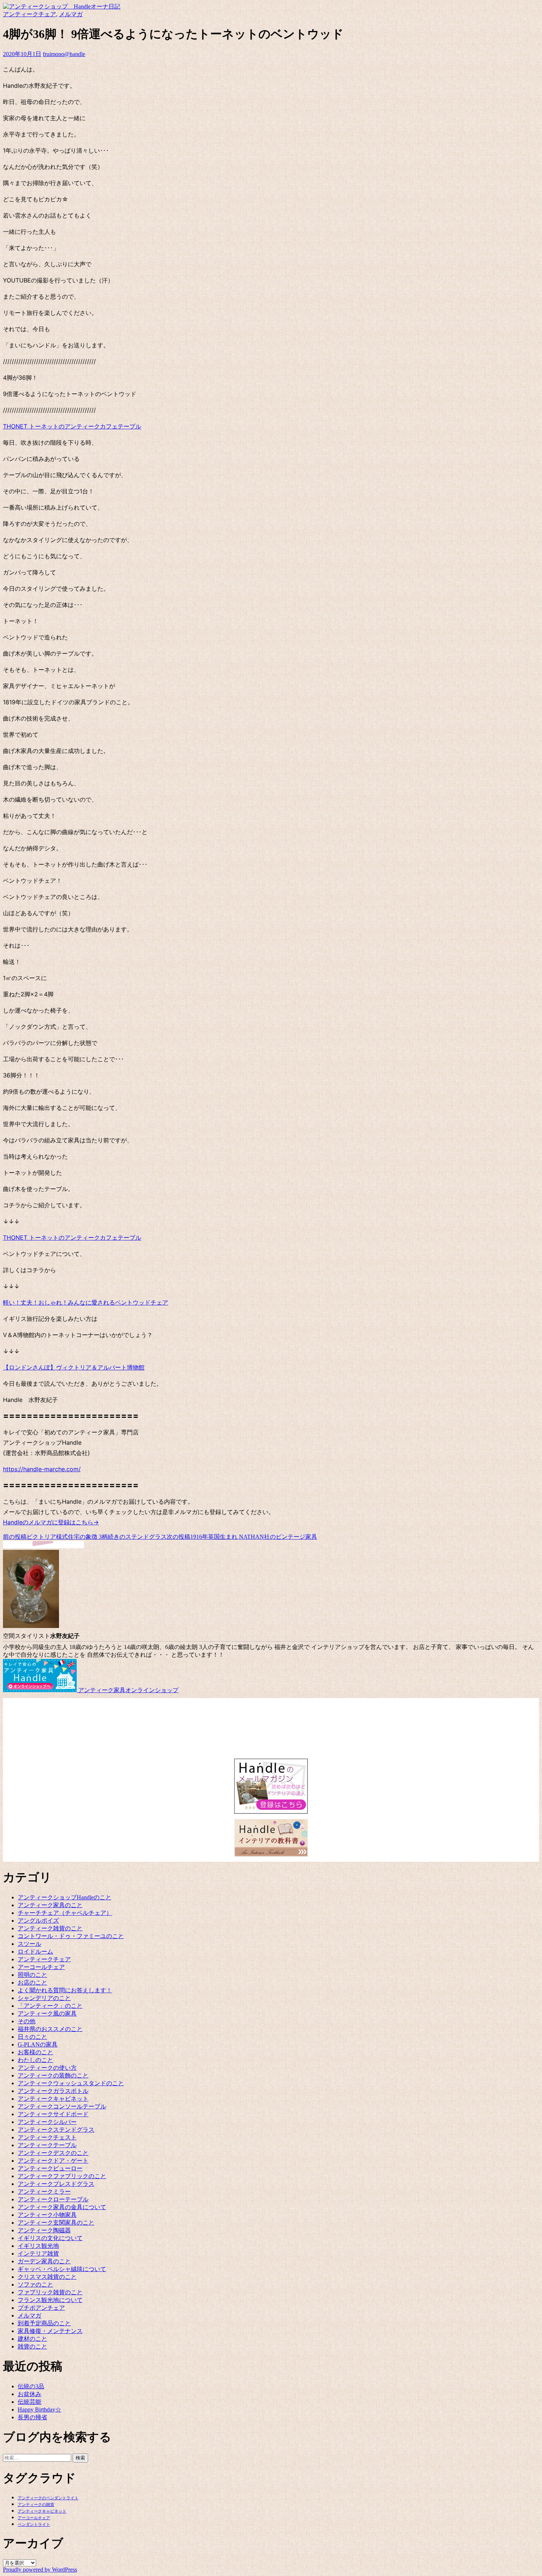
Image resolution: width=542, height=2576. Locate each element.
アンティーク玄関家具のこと (56, 2223)
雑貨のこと (32, 2346)
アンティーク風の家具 (47, 2013)
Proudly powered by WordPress (40, 2570)
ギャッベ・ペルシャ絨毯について (62, 2269)
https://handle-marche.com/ (42, 1469)
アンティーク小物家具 (47, 2215)
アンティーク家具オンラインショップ (128, 1690)
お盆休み (29, 2394)
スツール (29, 1944)
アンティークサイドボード (53, 2114)
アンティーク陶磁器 (44, 2230)
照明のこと (32, 1975)
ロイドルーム (35, 1952)
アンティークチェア (29, 14)
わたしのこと (35, 2060)
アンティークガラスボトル (53, 2091)
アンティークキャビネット (53, 2099)
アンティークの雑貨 (36, 2505)
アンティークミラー (44, 2192)
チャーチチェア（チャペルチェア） (65, 1913)
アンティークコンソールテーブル (62, 2106)
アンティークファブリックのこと (62, 2176)
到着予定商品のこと (44, 2323)
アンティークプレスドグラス (56, 2184)
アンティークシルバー (47, 2122)
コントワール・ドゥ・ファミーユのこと (71, 1936)
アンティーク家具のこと (50, 1905)
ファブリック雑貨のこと (50, 2292)
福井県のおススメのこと (50, 2029)
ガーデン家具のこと (44, 2261)
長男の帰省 (32, 2417)
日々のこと (32, 2037)
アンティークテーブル (47, 2145)
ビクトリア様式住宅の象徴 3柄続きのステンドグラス (85, 1537)
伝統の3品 (31, 2386)
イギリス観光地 (38, 2246)
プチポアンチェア (41, 2308)
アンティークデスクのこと (53, 2153)
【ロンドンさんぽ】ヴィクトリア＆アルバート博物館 (74, 1367)
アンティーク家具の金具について (62, 2207)
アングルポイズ (38, 1921)
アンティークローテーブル (53, 2199)
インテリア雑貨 (38, 2254)
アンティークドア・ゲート (53, 2161)
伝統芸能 (29, 2402)
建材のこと (32, 2339)
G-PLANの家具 (38, 2044)
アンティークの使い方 (47, 2068)
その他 (27, 2021)
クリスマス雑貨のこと (47, 2277)
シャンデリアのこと (44, 1998)
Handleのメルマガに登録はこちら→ (51, 1522)
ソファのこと (35, 2285)
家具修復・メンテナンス (50, 2331)
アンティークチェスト (47, 2137)
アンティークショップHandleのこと (65, 1897)
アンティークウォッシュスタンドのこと (71, 2083)
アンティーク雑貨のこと (50, 1928)
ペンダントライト (34, 2525)
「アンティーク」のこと (50, 2006)
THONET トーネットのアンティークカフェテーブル (72, 426)
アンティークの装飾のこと (53, 2075)
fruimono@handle (64, 54)
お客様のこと (35, 2052)
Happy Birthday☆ (39, 2410)
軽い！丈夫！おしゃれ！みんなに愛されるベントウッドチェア (86, 1302)
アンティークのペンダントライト (48, 2498)
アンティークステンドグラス (56, 2130)
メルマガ (71, 14)
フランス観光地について (50, 2300)
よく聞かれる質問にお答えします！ (65, 1990)
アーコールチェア (41, 1967)
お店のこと (32, 1983)
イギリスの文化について (50, 2238)
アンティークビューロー (50, 2168)
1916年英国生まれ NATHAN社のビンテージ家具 (242, 1537)
